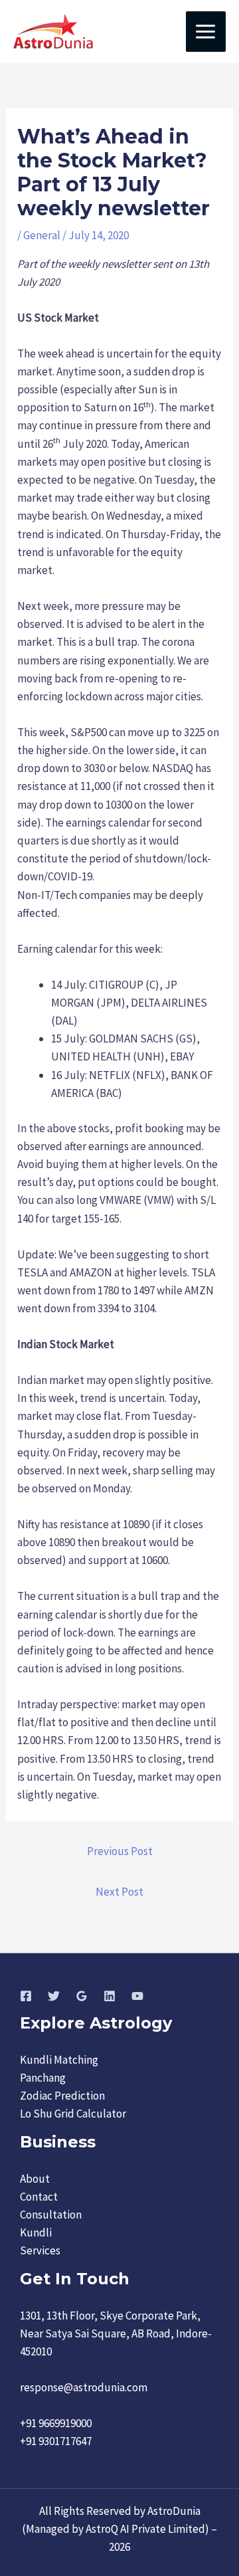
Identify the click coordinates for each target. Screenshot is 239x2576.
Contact (39, 2197)
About (35, 2179)
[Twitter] (54, 1996)
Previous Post (120, 1851)
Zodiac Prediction (62, 2096)
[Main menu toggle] (206, 32)
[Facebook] (26, 1996)
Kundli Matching (59, 2060)
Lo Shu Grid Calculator (73, 2114)
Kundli (36, 2232)
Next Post (119, 1892)
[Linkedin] (110, 1996)
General (42, 235)
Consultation (51, 2215)
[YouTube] (137, 1996)
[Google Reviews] (82, 1996)
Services (40, 2250)
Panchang (43, 2078)
